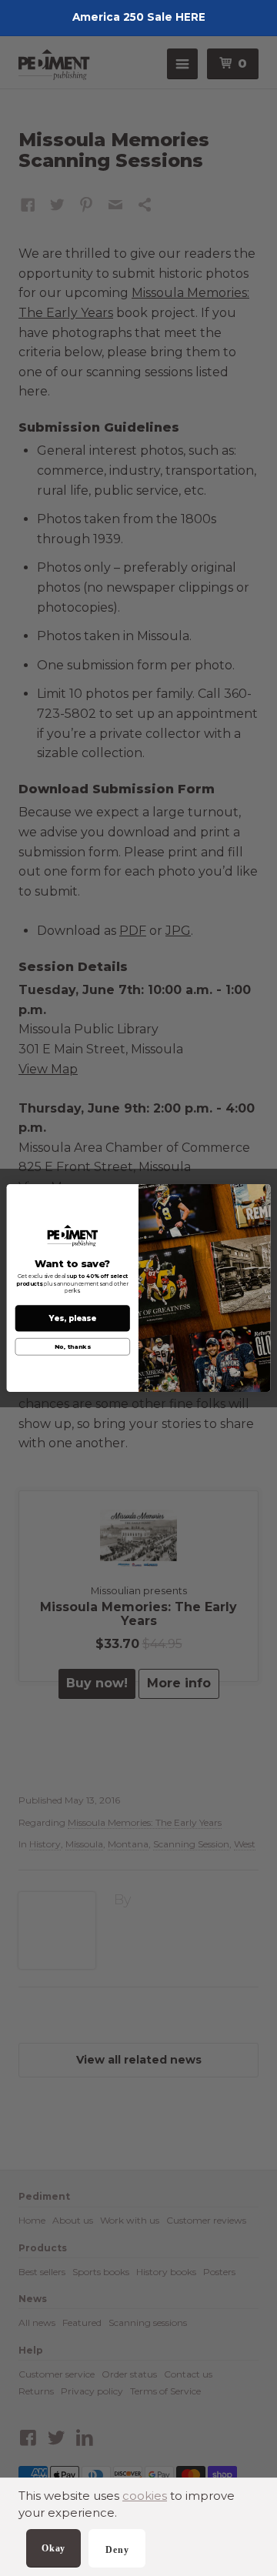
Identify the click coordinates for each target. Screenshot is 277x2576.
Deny (117, 2550)
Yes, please (72, 1318)
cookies (145, 2496)
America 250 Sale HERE (139, 17)
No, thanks (72, 1347)
